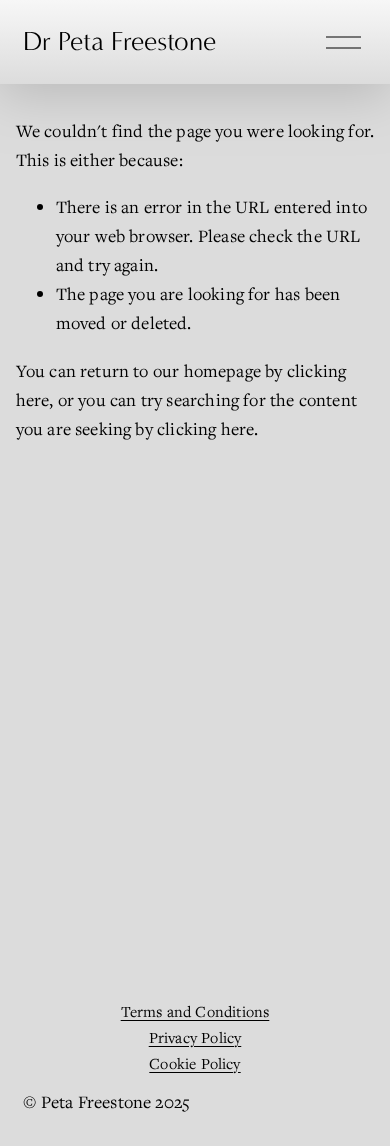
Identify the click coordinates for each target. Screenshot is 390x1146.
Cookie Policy (194, 1063)
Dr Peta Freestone (119, 41)
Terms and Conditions (195, 1011)
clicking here (205, 428)
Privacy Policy (195, 1037)
